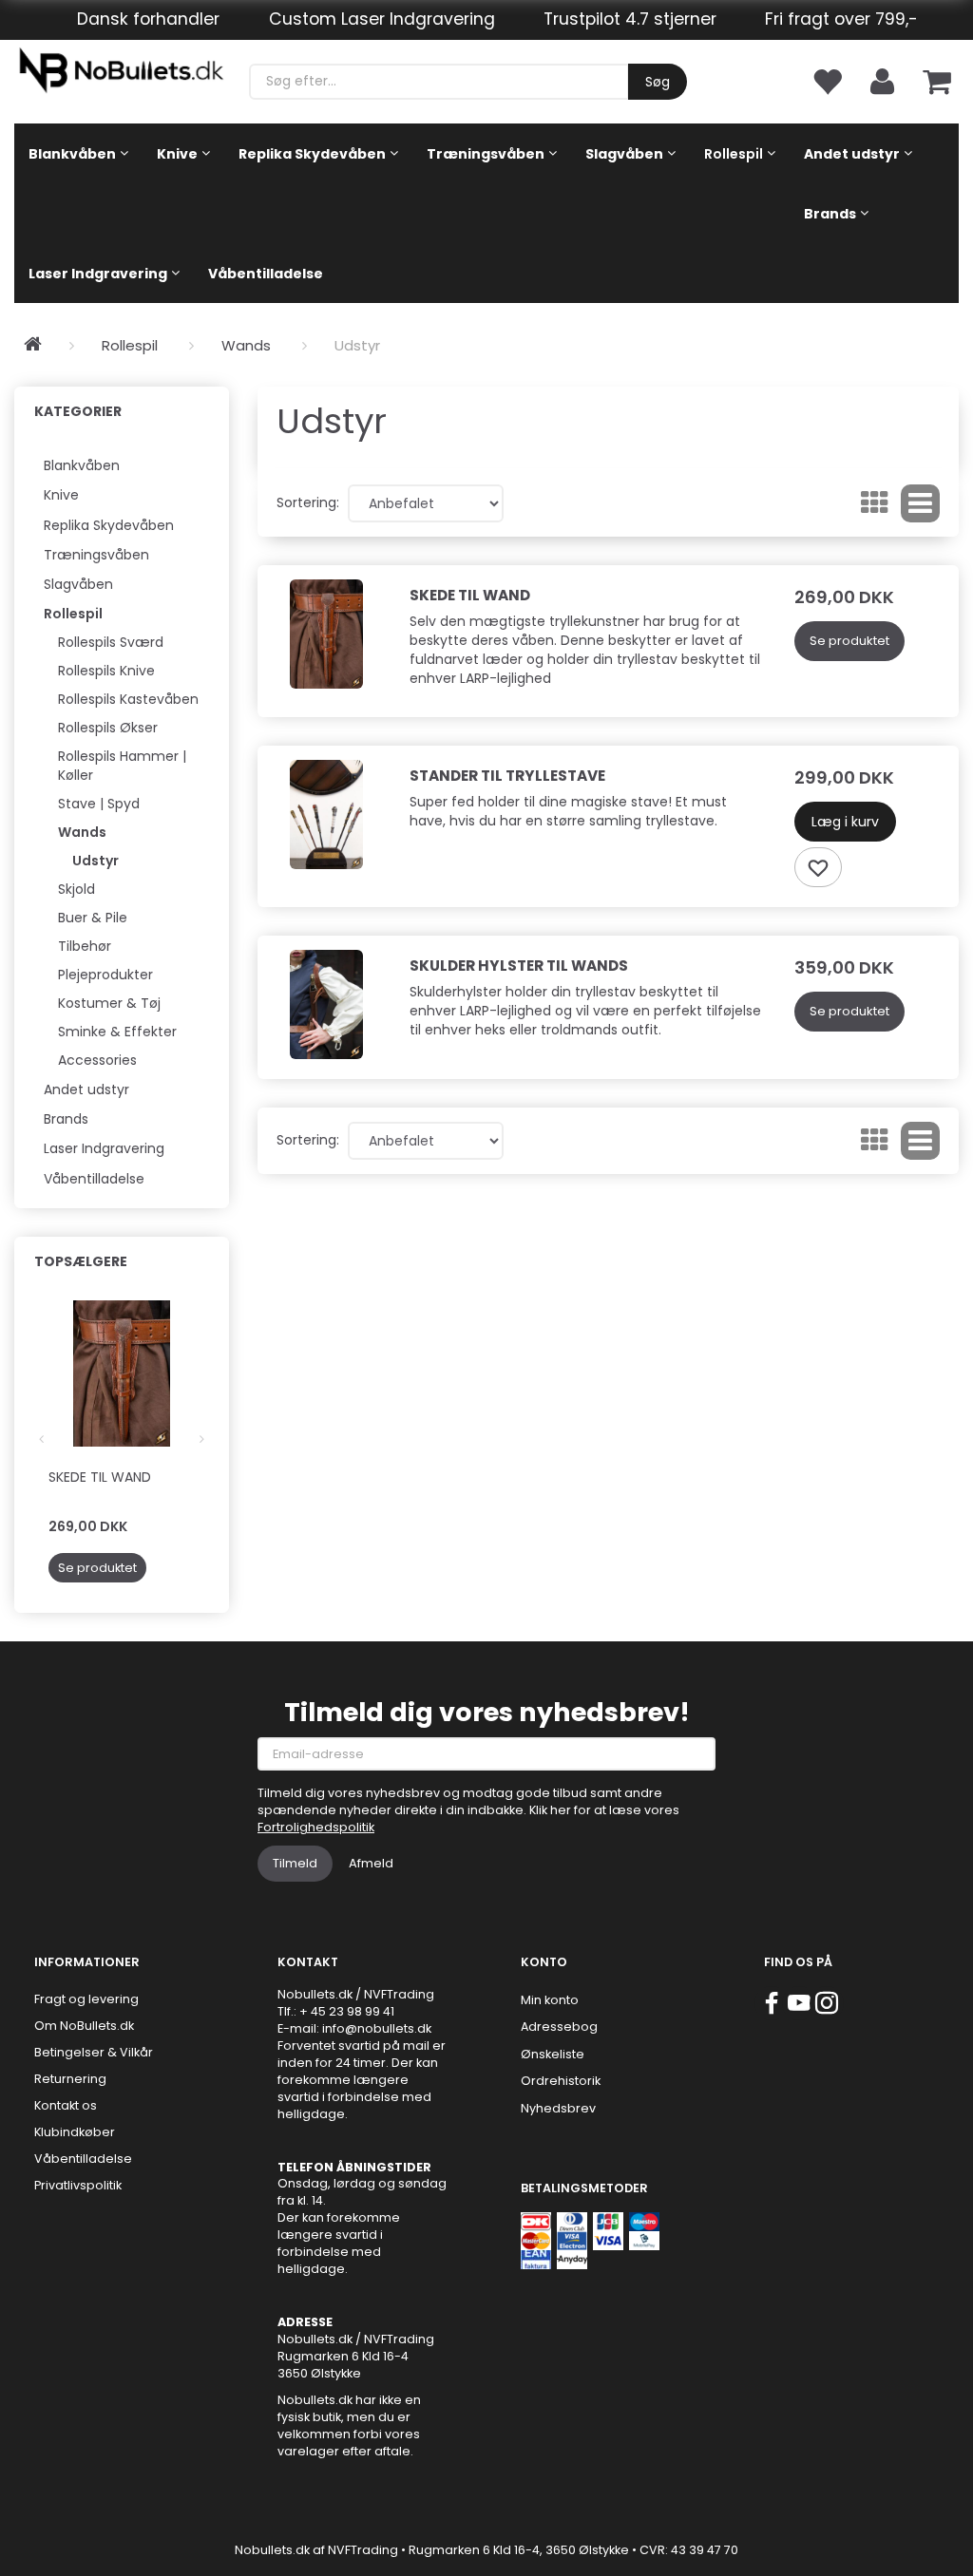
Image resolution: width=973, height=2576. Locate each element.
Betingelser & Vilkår (94, 2052)
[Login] (882, 80)
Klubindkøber (75, 2132)
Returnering (70, 2079)
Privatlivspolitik (78, 2185)
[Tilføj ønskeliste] (818, 867)
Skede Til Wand (100, 1477)
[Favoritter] (827, 80)
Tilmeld (295, 1863)
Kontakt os (66, 2105)
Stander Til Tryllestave (507, 776)
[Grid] (875, 503)
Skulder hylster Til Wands (519, 966)
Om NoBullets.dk (84, 2026)
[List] (920, 503)
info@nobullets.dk (377, 2028)
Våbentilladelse (83, 2159)
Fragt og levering (86, 1999)
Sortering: (308, 502)
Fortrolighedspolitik (316, 1827)
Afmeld (371, 1863)
